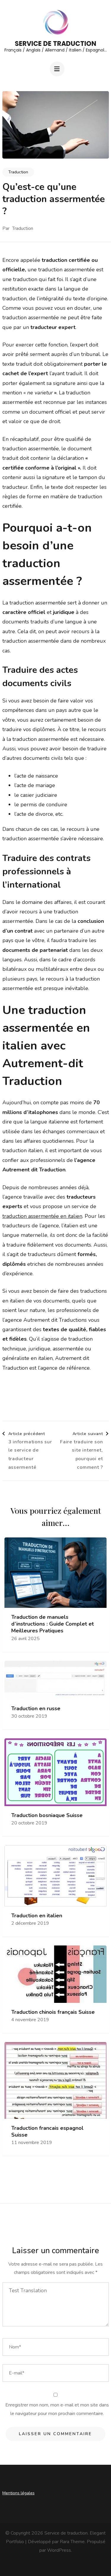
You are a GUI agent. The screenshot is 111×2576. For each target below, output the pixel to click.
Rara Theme (72, 2542)
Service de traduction (55, 44)
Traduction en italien (37, 1916)
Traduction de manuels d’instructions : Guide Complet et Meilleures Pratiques (53, 1624)
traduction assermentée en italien (42, 1216)
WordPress (59, 2550)
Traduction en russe (36, 1709)
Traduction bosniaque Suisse (47, 1815)
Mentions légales (18, 2493)
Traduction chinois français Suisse (53, 2012)
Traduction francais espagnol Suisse (47, 2132)
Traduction (18, 172)
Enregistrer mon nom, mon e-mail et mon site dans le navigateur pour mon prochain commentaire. (57, 2409)
